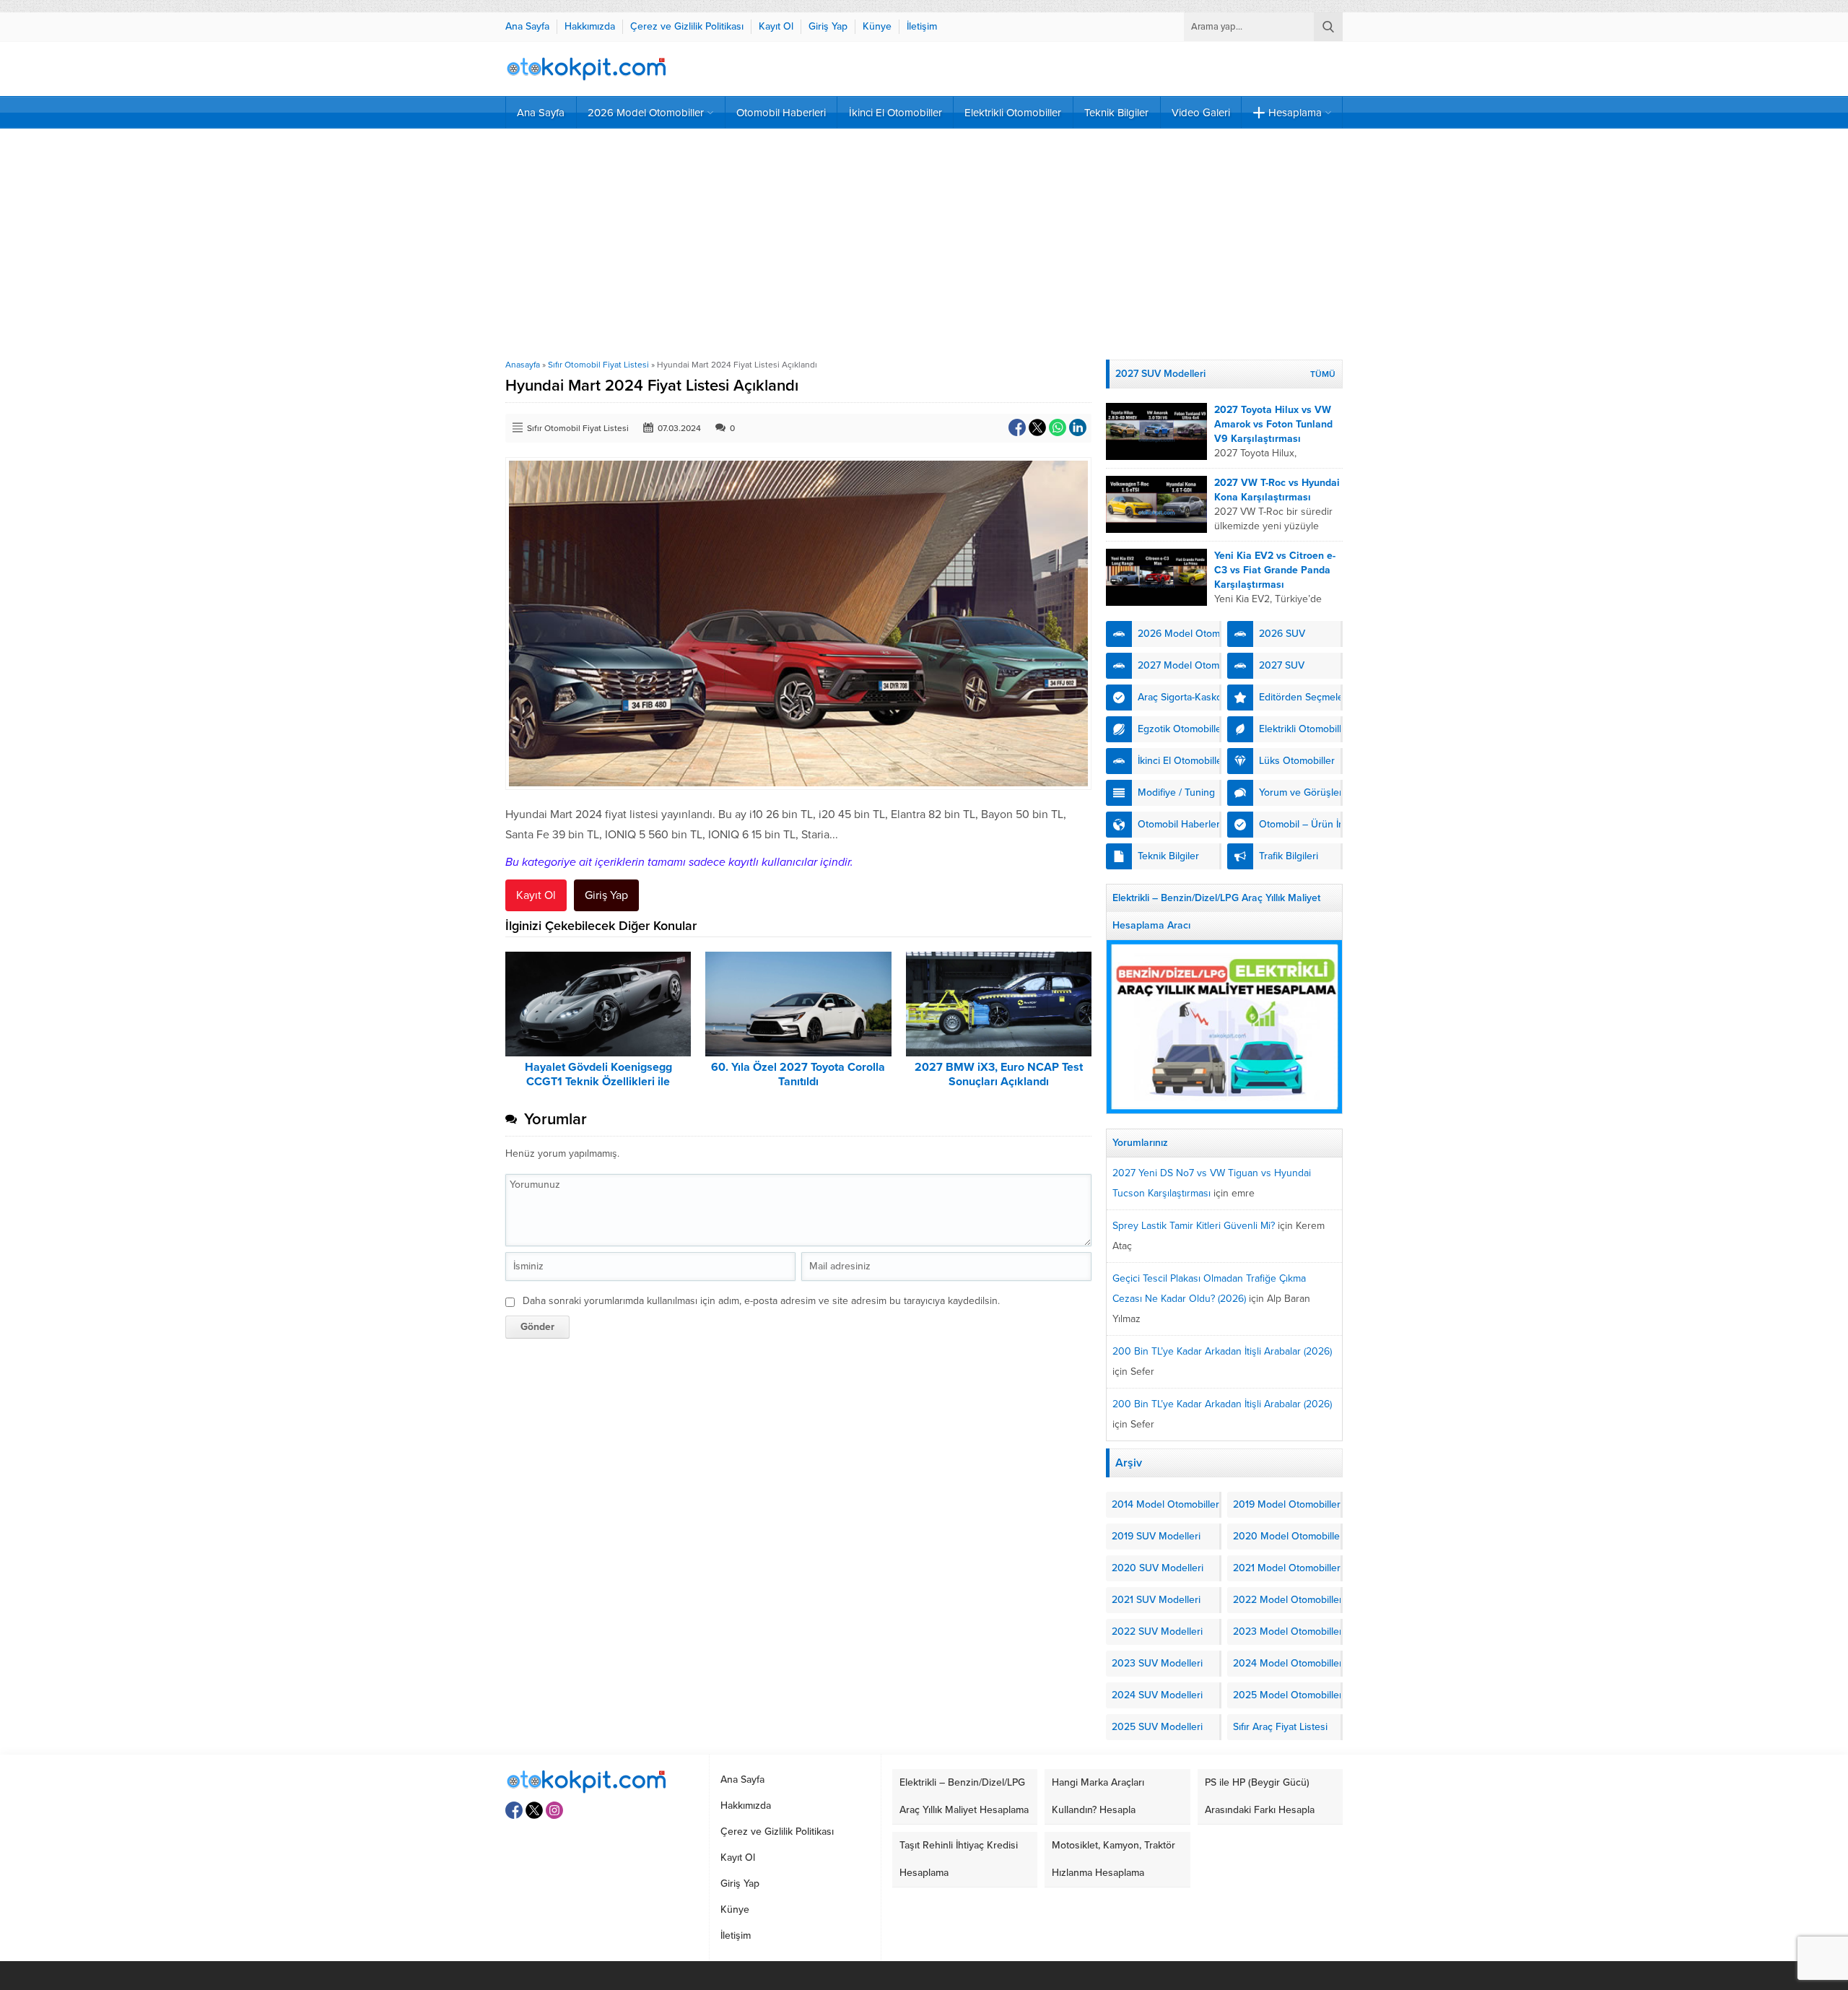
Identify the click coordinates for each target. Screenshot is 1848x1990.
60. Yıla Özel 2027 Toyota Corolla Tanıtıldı (798, 1074)
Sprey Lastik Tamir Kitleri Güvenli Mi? (1194, 1226)
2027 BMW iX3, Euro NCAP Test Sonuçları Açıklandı (999, 1074)
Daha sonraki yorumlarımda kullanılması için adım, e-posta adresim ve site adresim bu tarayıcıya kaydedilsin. (761, 1301)
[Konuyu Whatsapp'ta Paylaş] (1058, 427)
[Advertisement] (924, 244)
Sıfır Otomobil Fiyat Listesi (598, 365)
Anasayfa (523, 365)
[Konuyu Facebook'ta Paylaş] (1017, 427)
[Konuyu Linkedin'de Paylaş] (1078, 427)
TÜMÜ (1323, 374)
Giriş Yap (606, 895)
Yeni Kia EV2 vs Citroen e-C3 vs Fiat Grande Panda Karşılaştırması (1275, 570)
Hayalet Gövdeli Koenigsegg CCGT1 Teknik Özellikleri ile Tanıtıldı (598, 1082)
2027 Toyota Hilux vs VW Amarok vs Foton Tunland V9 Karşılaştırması (1273, 424)
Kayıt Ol (536, 895)
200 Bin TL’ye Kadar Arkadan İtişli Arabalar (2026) (1222, 1351)
